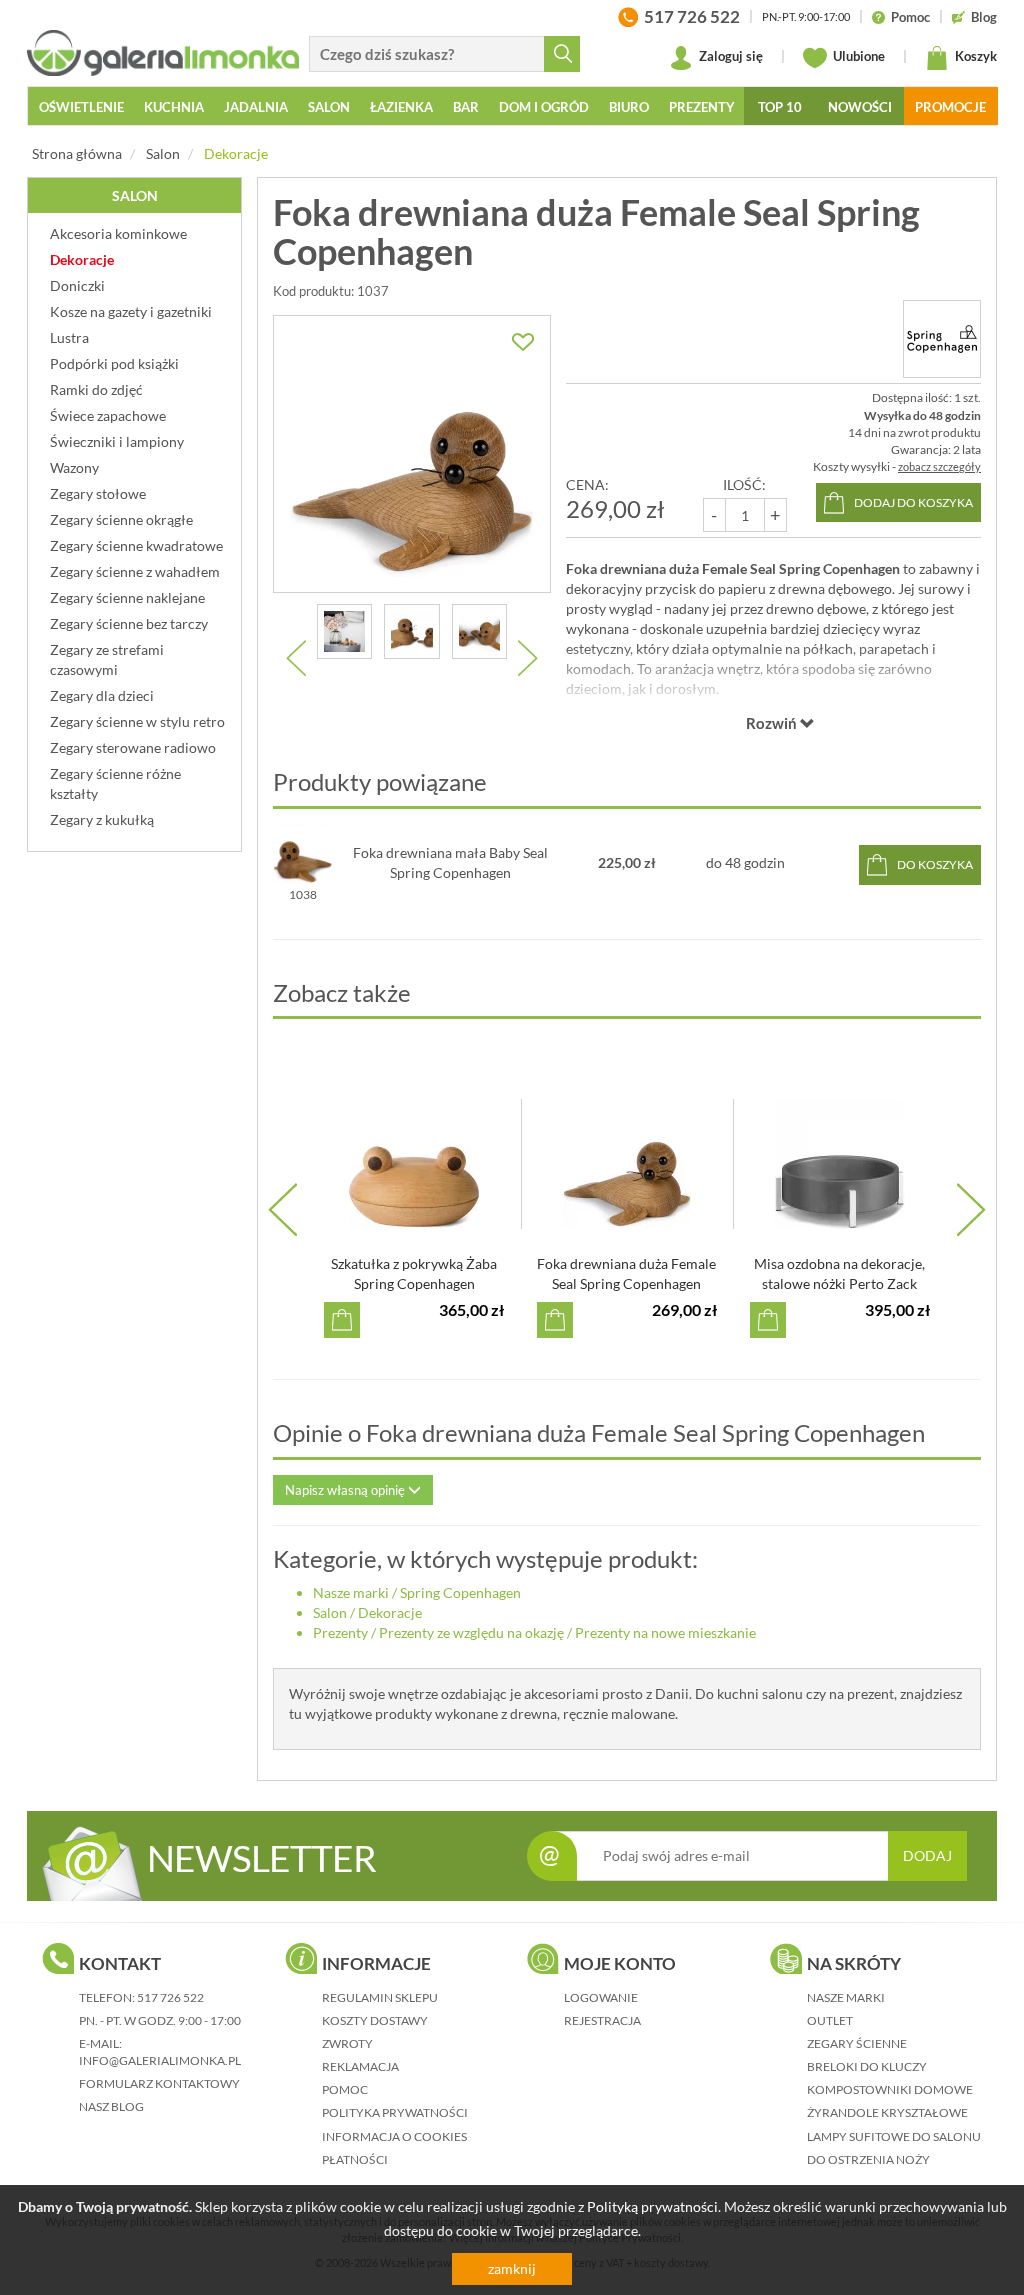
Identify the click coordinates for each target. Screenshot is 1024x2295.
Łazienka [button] (401, 107)
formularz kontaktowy (159, 2083)
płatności (355, 2159)
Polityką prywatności (652, 2206)
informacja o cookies (394, 2136)
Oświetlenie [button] (81, 107)
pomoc (345, 2089)
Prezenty (340, 1632)
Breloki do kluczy (867, 2066)
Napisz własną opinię (346, 1490)
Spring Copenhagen (460, 1592)
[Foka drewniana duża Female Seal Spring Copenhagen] (412, 454)
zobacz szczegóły (939, 466)
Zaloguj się (729, 56)
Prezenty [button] (702, 107)
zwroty (347, 2043)
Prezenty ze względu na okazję (471, 1632)
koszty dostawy (375, 2020)
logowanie (601, 1997)
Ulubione (857, 56)
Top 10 (780, 107)
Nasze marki (351, 1592)
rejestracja (602, 2020)
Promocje (950, 107)
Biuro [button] (629, 107)
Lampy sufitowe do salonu (894, 2136)
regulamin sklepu (380, 1997)
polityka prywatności (395, 2112)
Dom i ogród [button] (544, 107)
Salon (163, 153)
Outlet (830, 2020)
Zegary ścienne (857, 2043)
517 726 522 (170, 1997)
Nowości (860, 107)
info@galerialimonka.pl (160, 2060)
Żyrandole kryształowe (887, 2112)
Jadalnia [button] (256, 107)
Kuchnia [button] (174, 107)
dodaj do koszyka (913, 502)
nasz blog (111, 2106)
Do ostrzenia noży (868, 2159)
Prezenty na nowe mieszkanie (665, 1632)
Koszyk (974, 56)
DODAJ (927, 1855)
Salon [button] (329, 107)
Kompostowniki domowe (890, 2089)
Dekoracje (236, 153)
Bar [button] (466, 107)
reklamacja (360, 2066)
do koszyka (935, 864)
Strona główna (77, 153)
